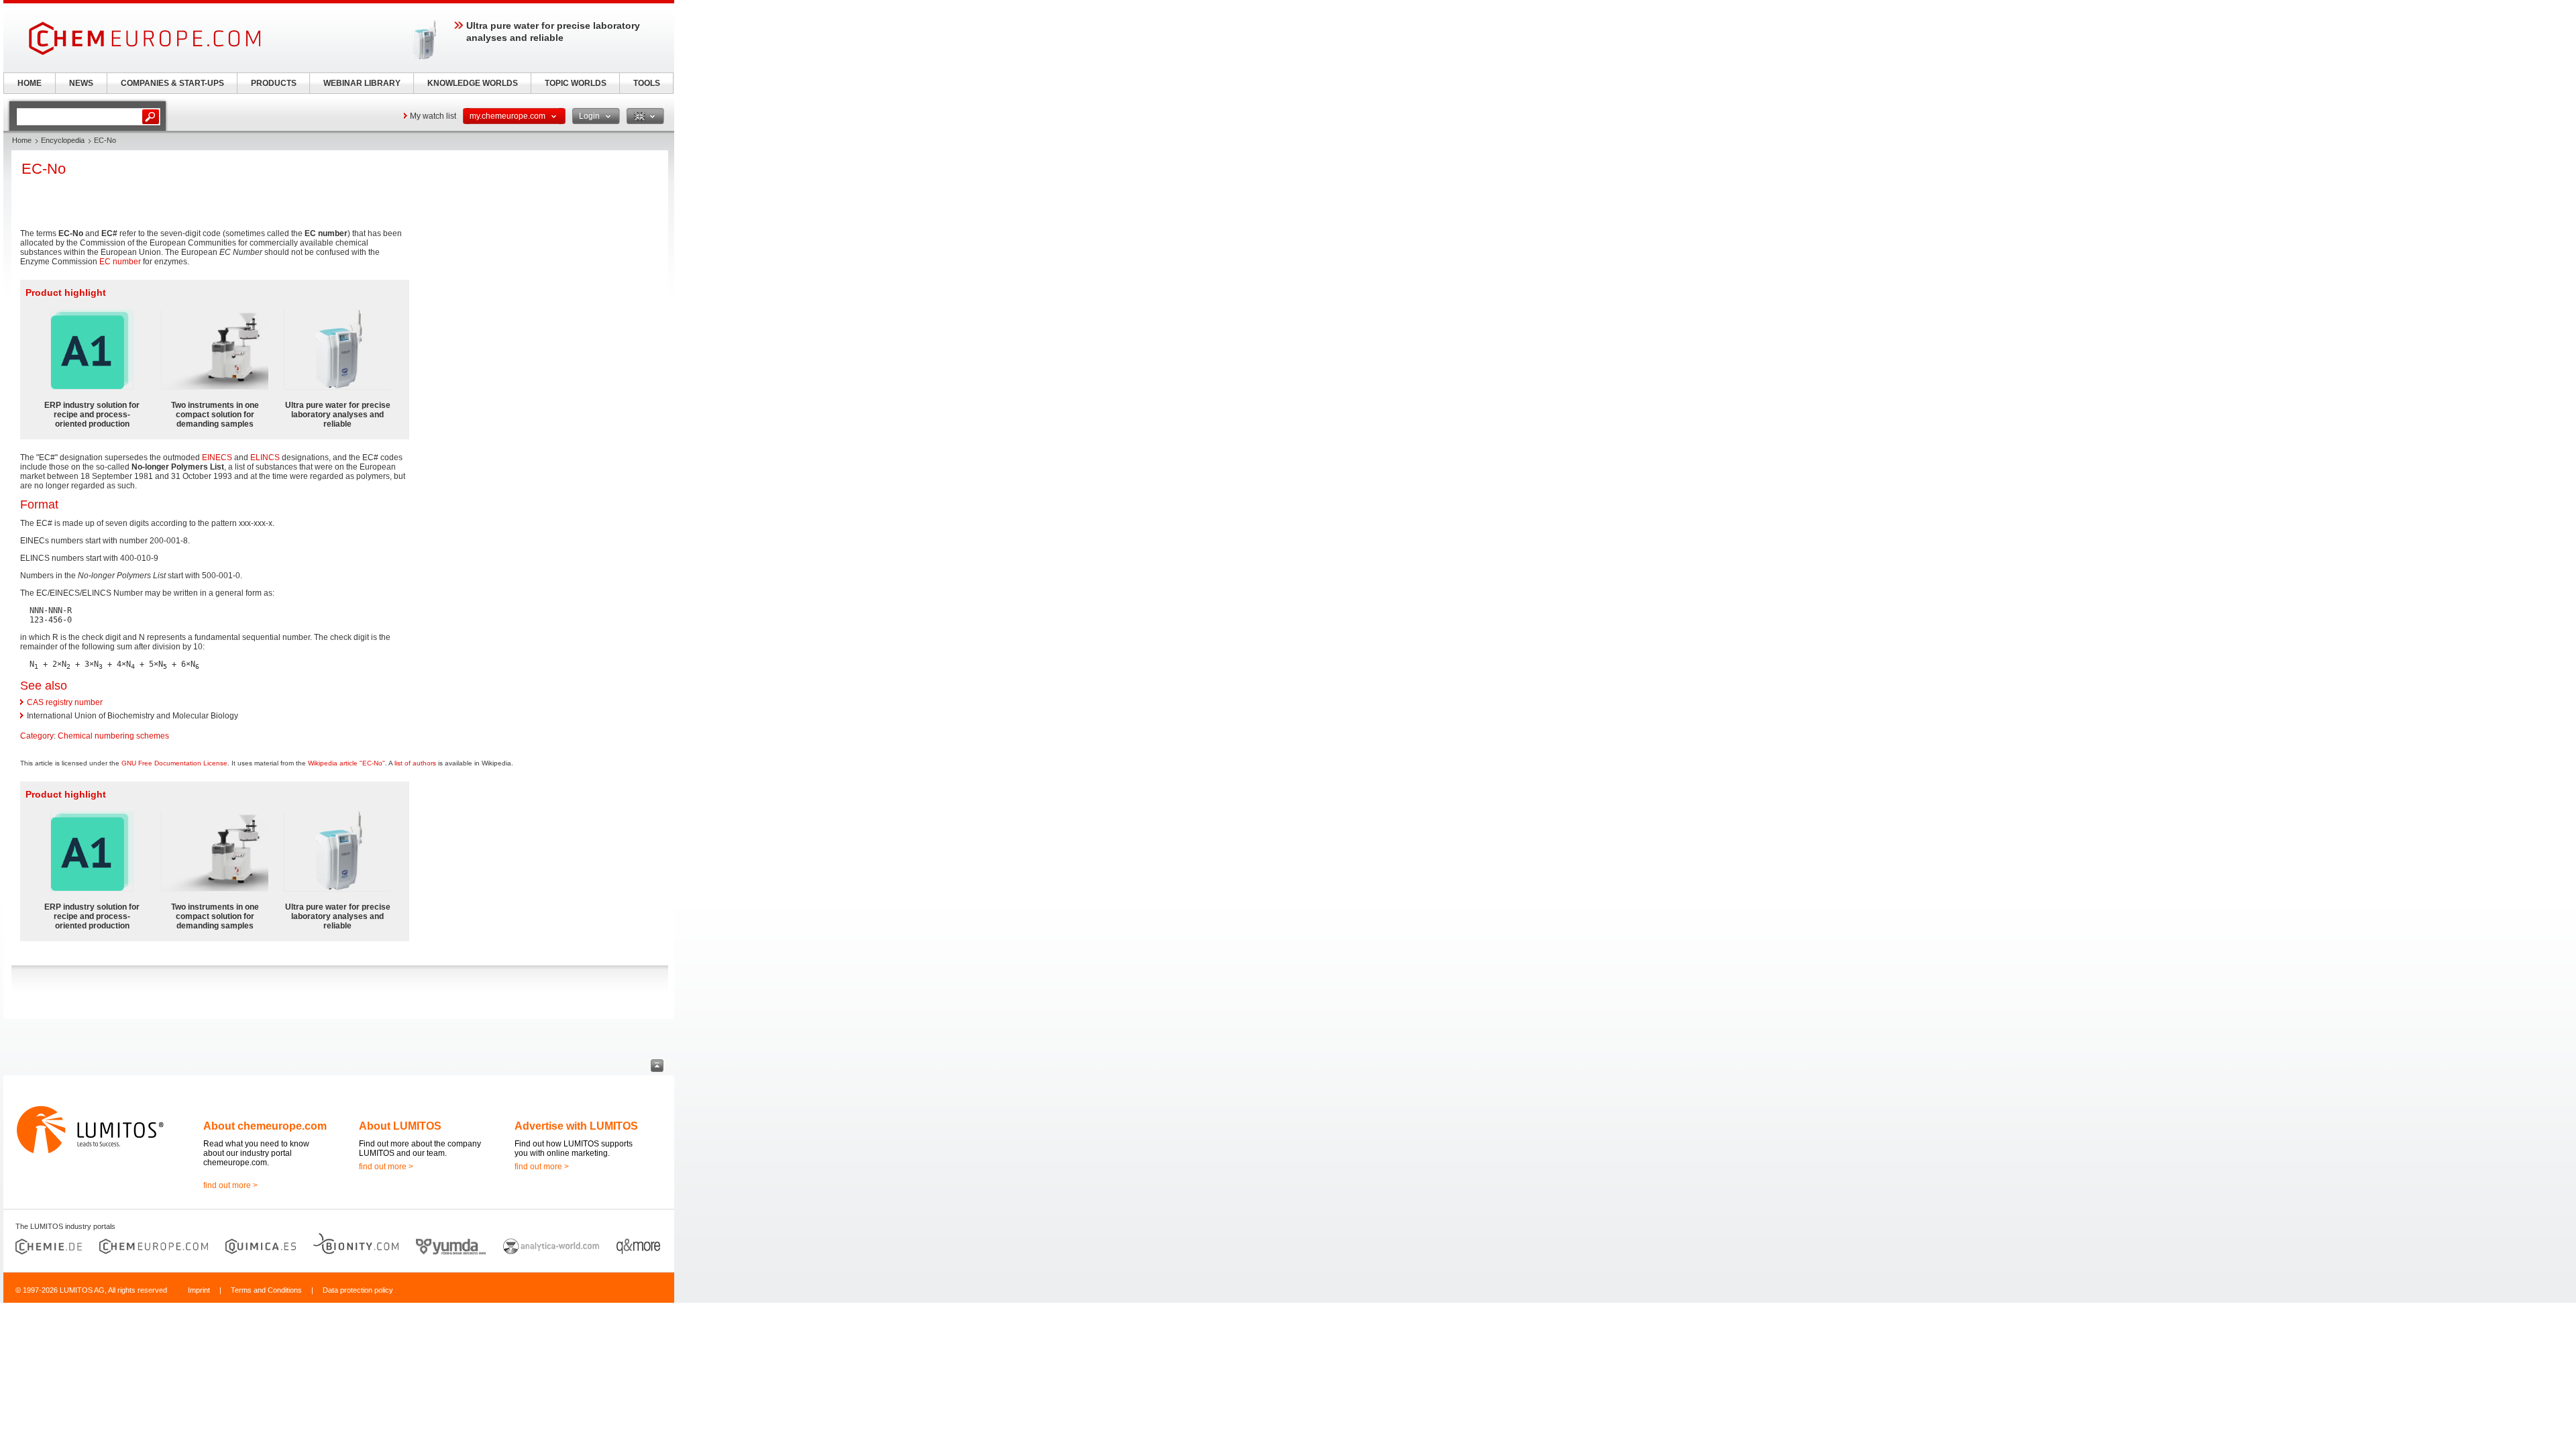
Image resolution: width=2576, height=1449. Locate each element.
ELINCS (265, 458)
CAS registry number (65, 702)
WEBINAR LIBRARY (362, 83)
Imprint (199, 1290)
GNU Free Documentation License (174, 763)
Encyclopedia (63, 140)
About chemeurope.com (265, 1126)
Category (37, 736)
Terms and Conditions (266, 1290)
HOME (30, 83)
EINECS (217, 458)
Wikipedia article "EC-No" (346, 763)
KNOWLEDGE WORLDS (473, 83)
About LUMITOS (400, 1126)
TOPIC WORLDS (576, 83)
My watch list (433, 116)
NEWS (81, 83)
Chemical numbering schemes (113, 736)
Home (22, 140)
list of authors (415, 763)
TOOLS (647, 83)
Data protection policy (358, 1290)
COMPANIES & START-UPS (172, 83)
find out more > (230, 1185)
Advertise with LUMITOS (576, 1126)
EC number (120, 262)
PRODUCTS (274, 83)
